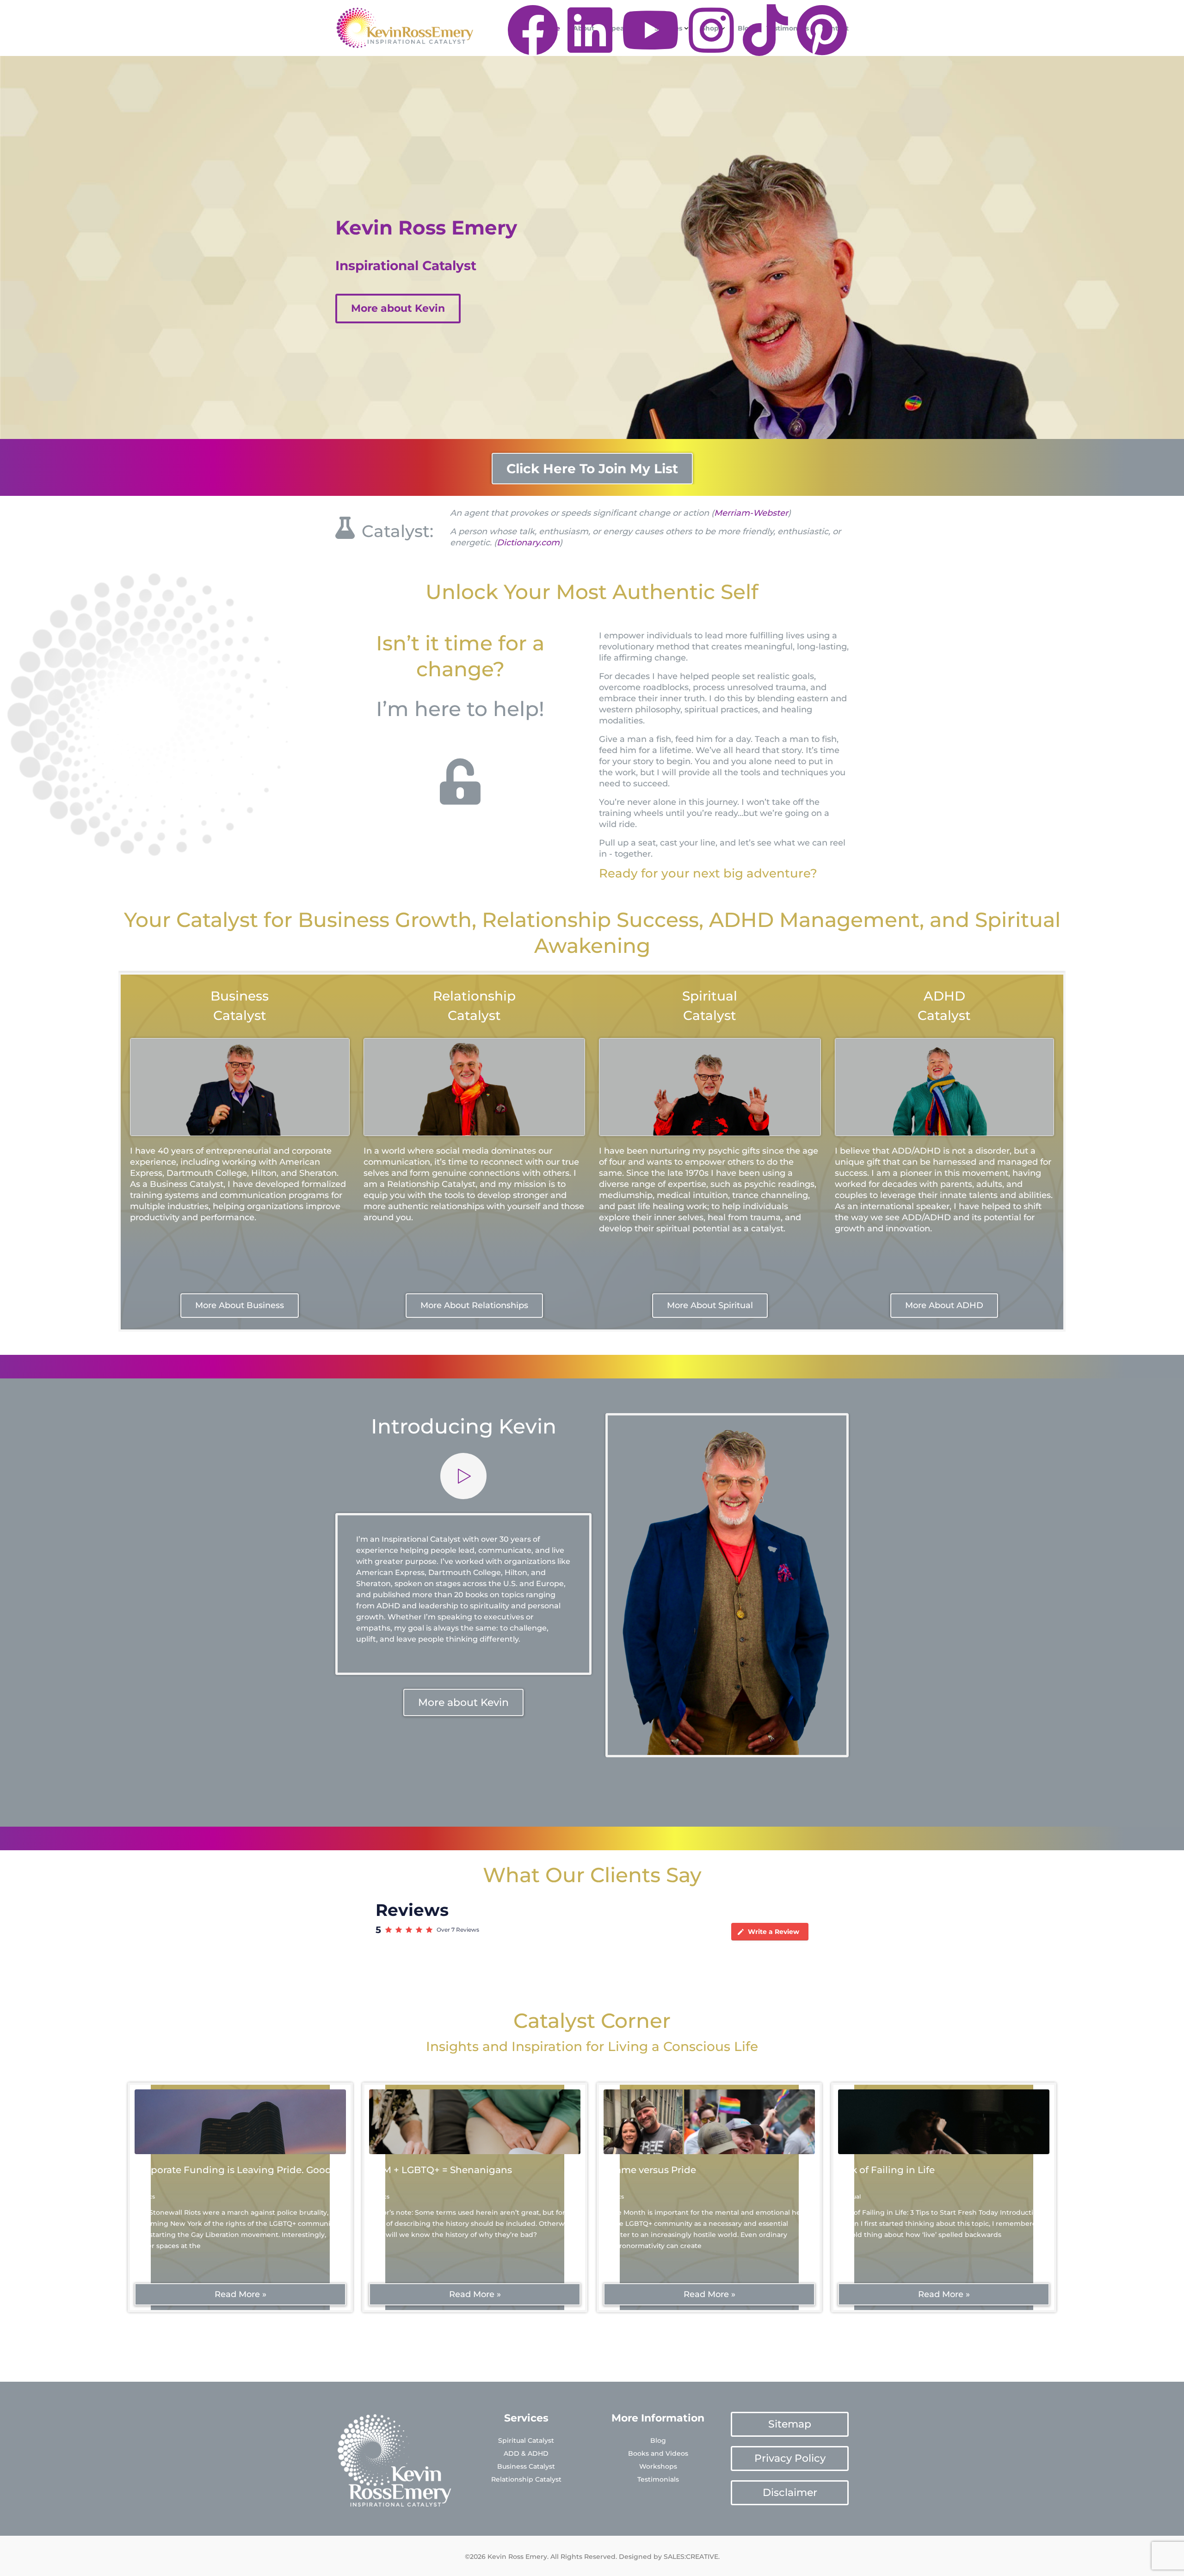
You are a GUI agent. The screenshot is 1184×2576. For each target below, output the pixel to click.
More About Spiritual (710, 1305)
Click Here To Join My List (592, 469)
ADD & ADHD (526, 2453)
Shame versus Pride (650, 2170)
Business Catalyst (526, 2466)
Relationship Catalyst (526, 2479)
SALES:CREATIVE (691, 2557)
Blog (658, 2440)
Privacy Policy (790, 2458)
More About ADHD (944, 1305)
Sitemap (790, 2424)
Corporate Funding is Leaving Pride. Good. (234, 2170)
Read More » (240, 2294)
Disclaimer (790, 2493)
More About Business (240, 1305)
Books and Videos (658, 2453)
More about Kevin (398, 308)
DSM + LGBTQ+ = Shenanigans (441, 2170)
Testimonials (658, 2479)
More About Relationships (474, 1305)
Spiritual (849, 2196)
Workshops (658, 2466)
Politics (145, 2196)
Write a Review (774, 1932)
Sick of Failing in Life (886, 2170)
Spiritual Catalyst (526, 2440)
